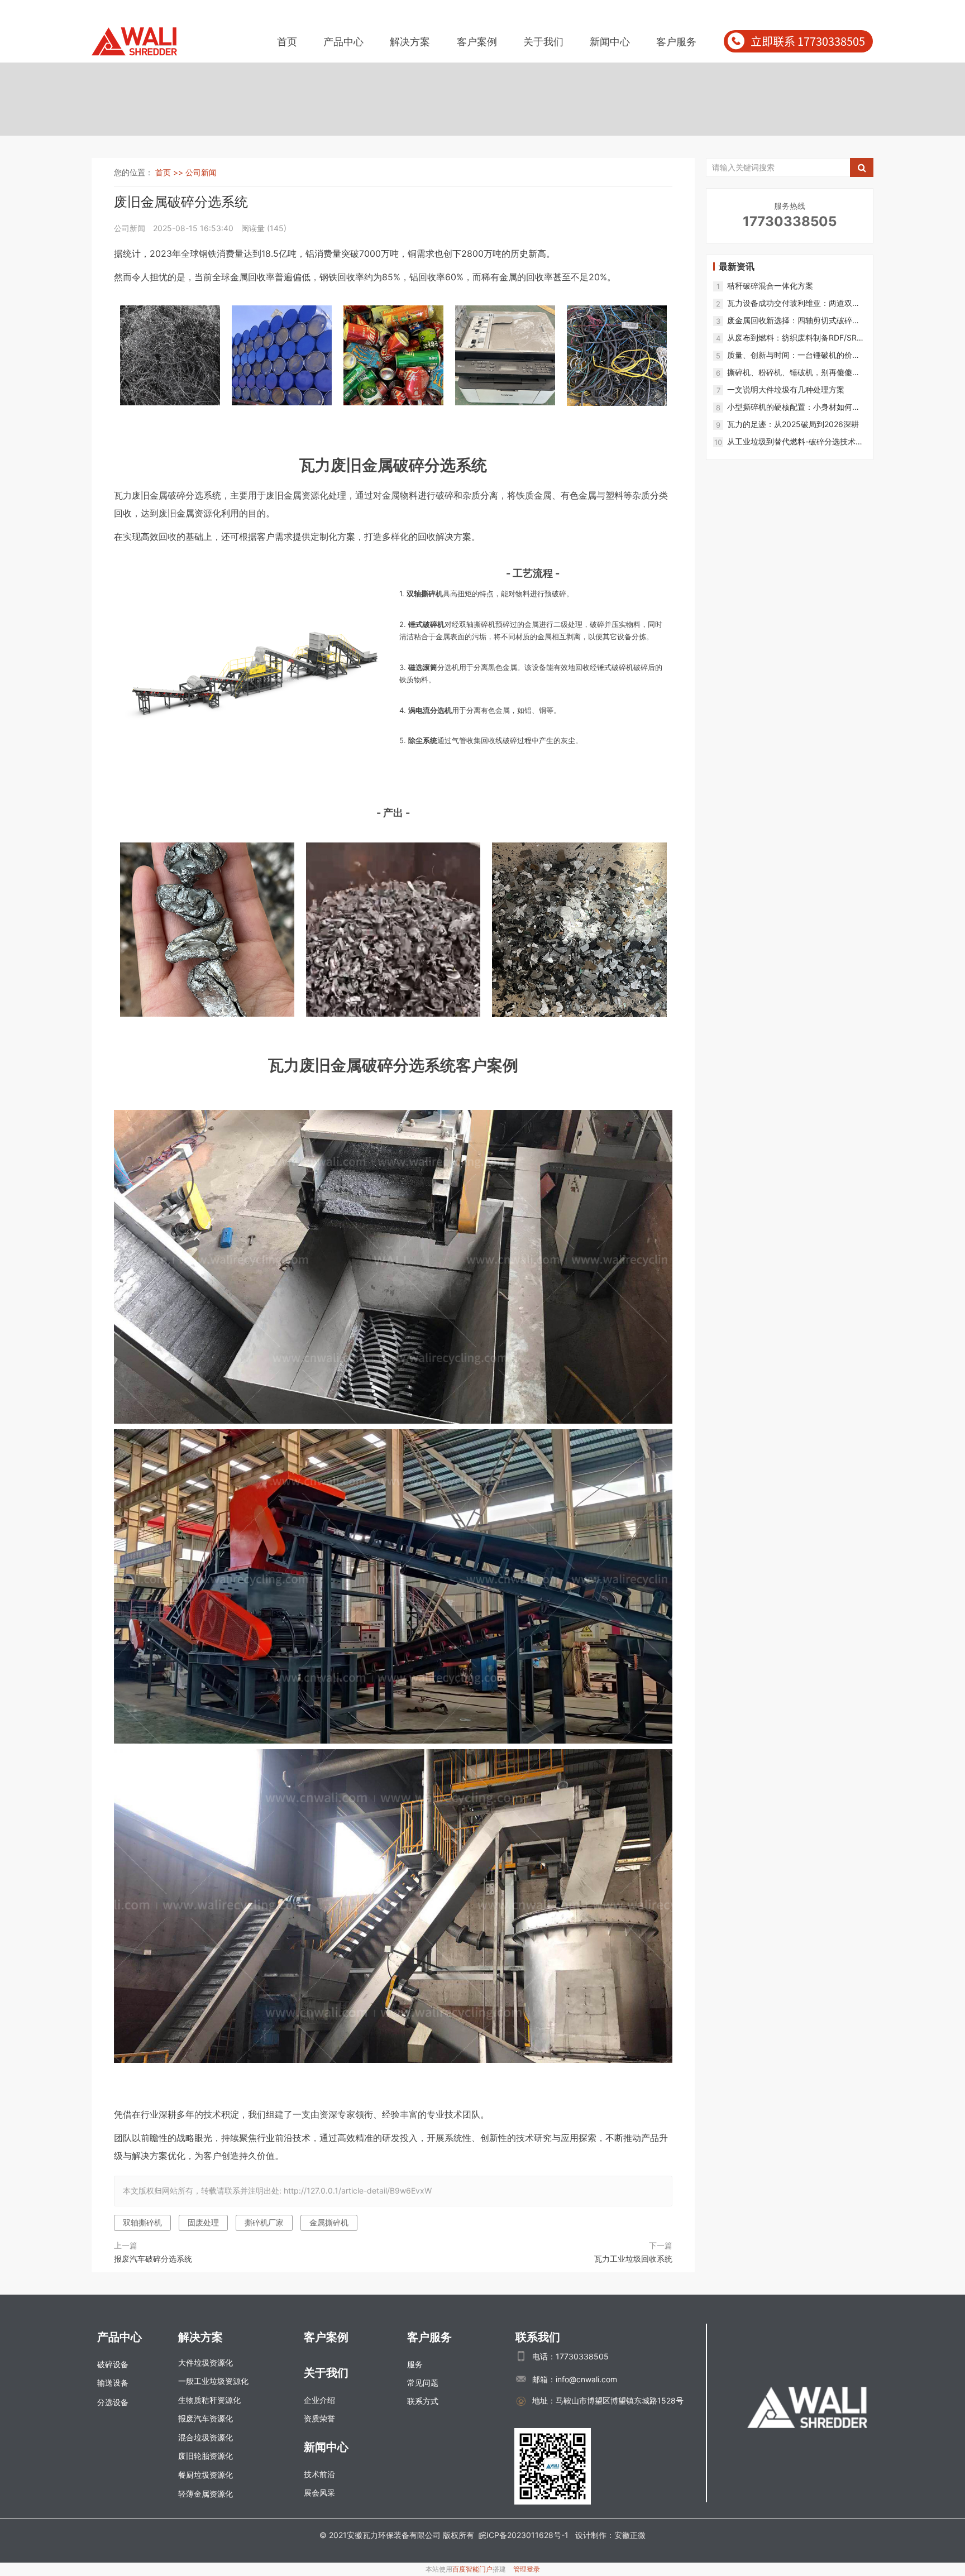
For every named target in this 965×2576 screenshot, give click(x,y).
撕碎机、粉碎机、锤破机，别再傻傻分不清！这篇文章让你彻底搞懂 (794, 373)
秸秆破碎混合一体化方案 (770, 286)
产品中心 (343, 42)
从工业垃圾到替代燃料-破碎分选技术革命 (795, 442)
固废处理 (203, 2222)
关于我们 (543, 42)
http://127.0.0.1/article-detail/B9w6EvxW (358, 2190)
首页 (287, 42)
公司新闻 (201, 172)
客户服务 (676, 42)
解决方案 (410, 42)
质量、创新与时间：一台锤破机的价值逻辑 (794, 355)
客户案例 (477, 42)
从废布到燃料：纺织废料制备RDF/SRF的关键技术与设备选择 (794, 338)
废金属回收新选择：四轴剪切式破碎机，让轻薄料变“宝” (790, 321)
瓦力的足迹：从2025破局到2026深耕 (793, 424)
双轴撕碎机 (142, 2222)
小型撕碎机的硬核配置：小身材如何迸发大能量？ (794, 407)
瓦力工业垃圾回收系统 (633, 2259)
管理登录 (527, 2569)
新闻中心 (610, 42)
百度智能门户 (472, 2569)
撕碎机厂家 (264, 2222)
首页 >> (170, 172)
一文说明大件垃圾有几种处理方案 (786, 389)
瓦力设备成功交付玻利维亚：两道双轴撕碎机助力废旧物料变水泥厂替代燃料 (794, 303)
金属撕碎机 (329, 2222)
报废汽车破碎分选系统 (153, 2259)
